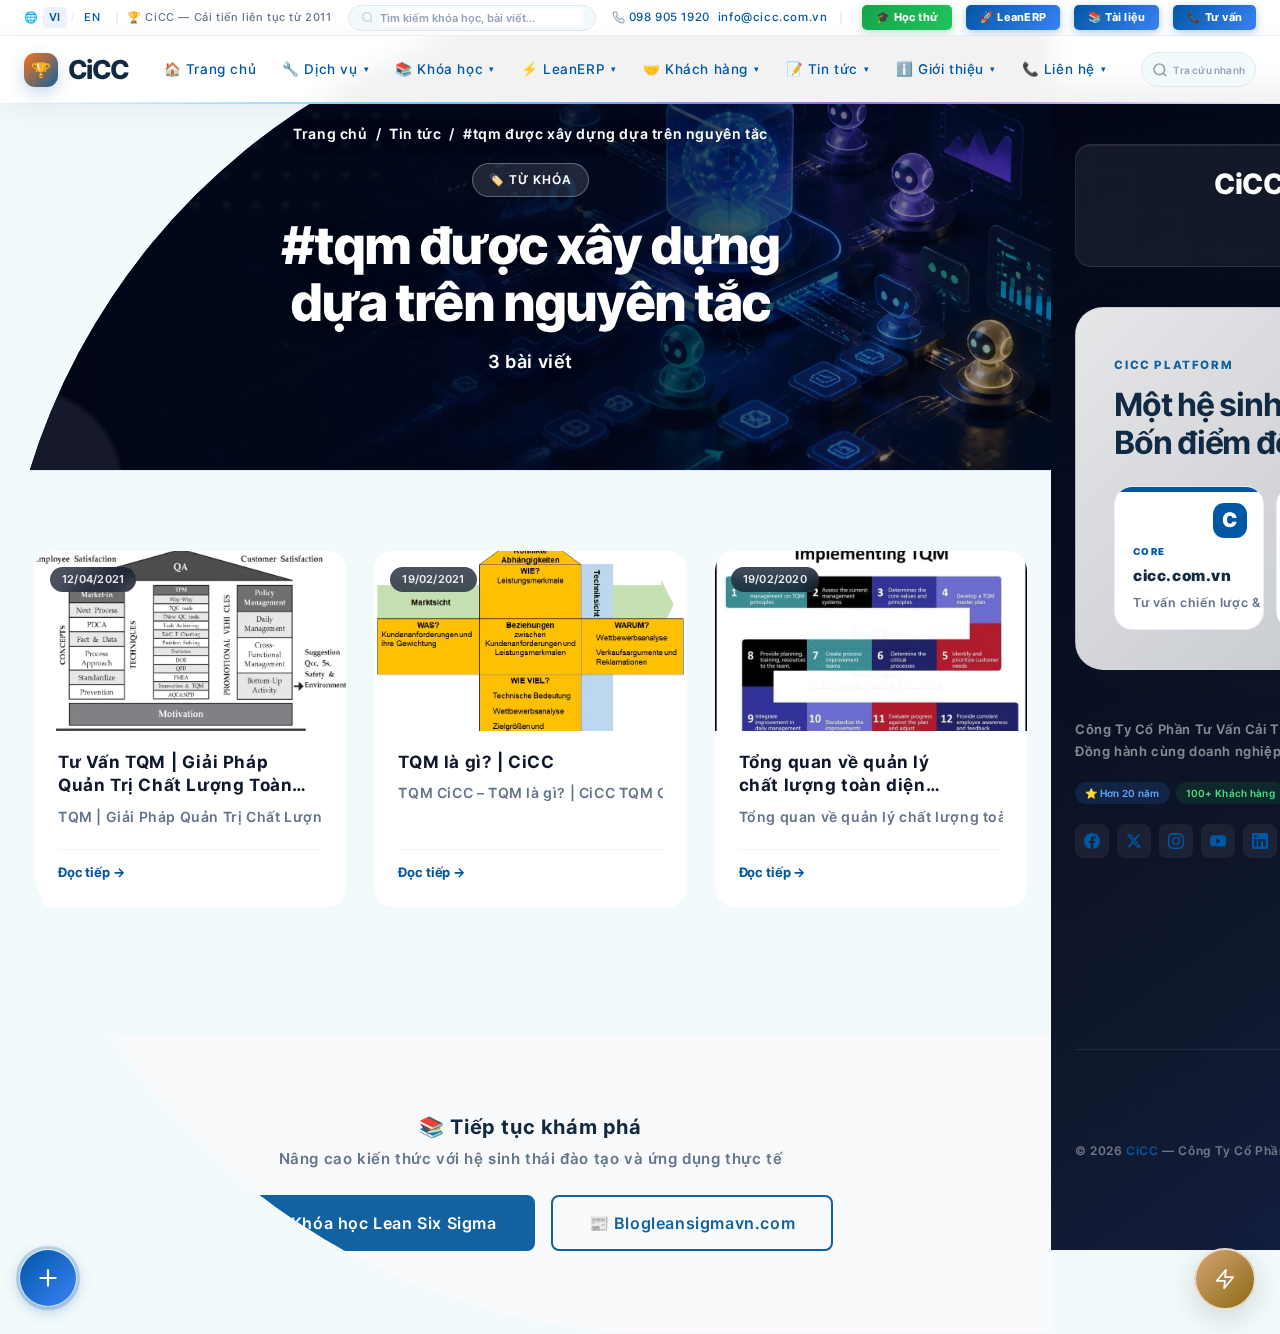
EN (92, 17)
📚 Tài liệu (1116, 17)
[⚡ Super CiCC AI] (1225, 1279)
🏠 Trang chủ (210, 69)
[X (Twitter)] (1134, 841)
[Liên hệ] (48, 1278)
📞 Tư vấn (1214, 17)
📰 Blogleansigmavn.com (692, 1223)
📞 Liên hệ (1064, 69)
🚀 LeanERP (1013, 17)
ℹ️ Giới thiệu (946, 69)
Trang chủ (330, 133)
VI (55, 17)
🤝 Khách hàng (701, 69)
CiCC (1142, 1150)
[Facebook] (1092, 841)
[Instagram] (1176, 841)
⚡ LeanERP (569, 69)
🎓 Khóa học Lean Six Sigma (381, 1223)
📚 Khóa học (445, 69)
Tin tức (415, 133)
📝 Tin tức (828, 69)
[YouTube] (1218, 841)
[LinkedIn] (1260, 841)
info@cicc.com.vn (773, 17)
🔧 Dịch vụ (325, 69)
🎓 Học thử (907, 17)
